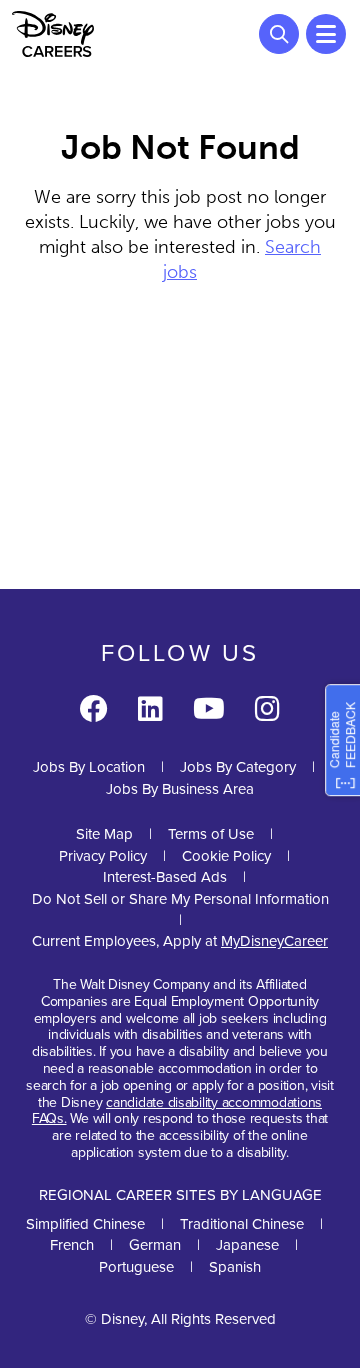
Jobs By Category (238, 767)
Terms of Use (211, 834)
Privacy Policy (103, 856)
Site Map (104, 834)
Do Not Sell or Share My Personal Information (180, 899)
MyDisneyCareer (274, 941)
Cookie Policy (226, 856)
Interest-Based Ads (165, 877)
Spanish (235, 1267)
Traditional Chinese (242, 1224)
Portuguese (136, 1267)
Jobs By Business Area (180, 789)
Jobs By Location (89, 767)
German (155, 1245)
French (72, 1245)
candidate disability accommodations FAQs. (177, 1111)
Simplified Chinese (85, 1224)
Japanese (247, 1245)
